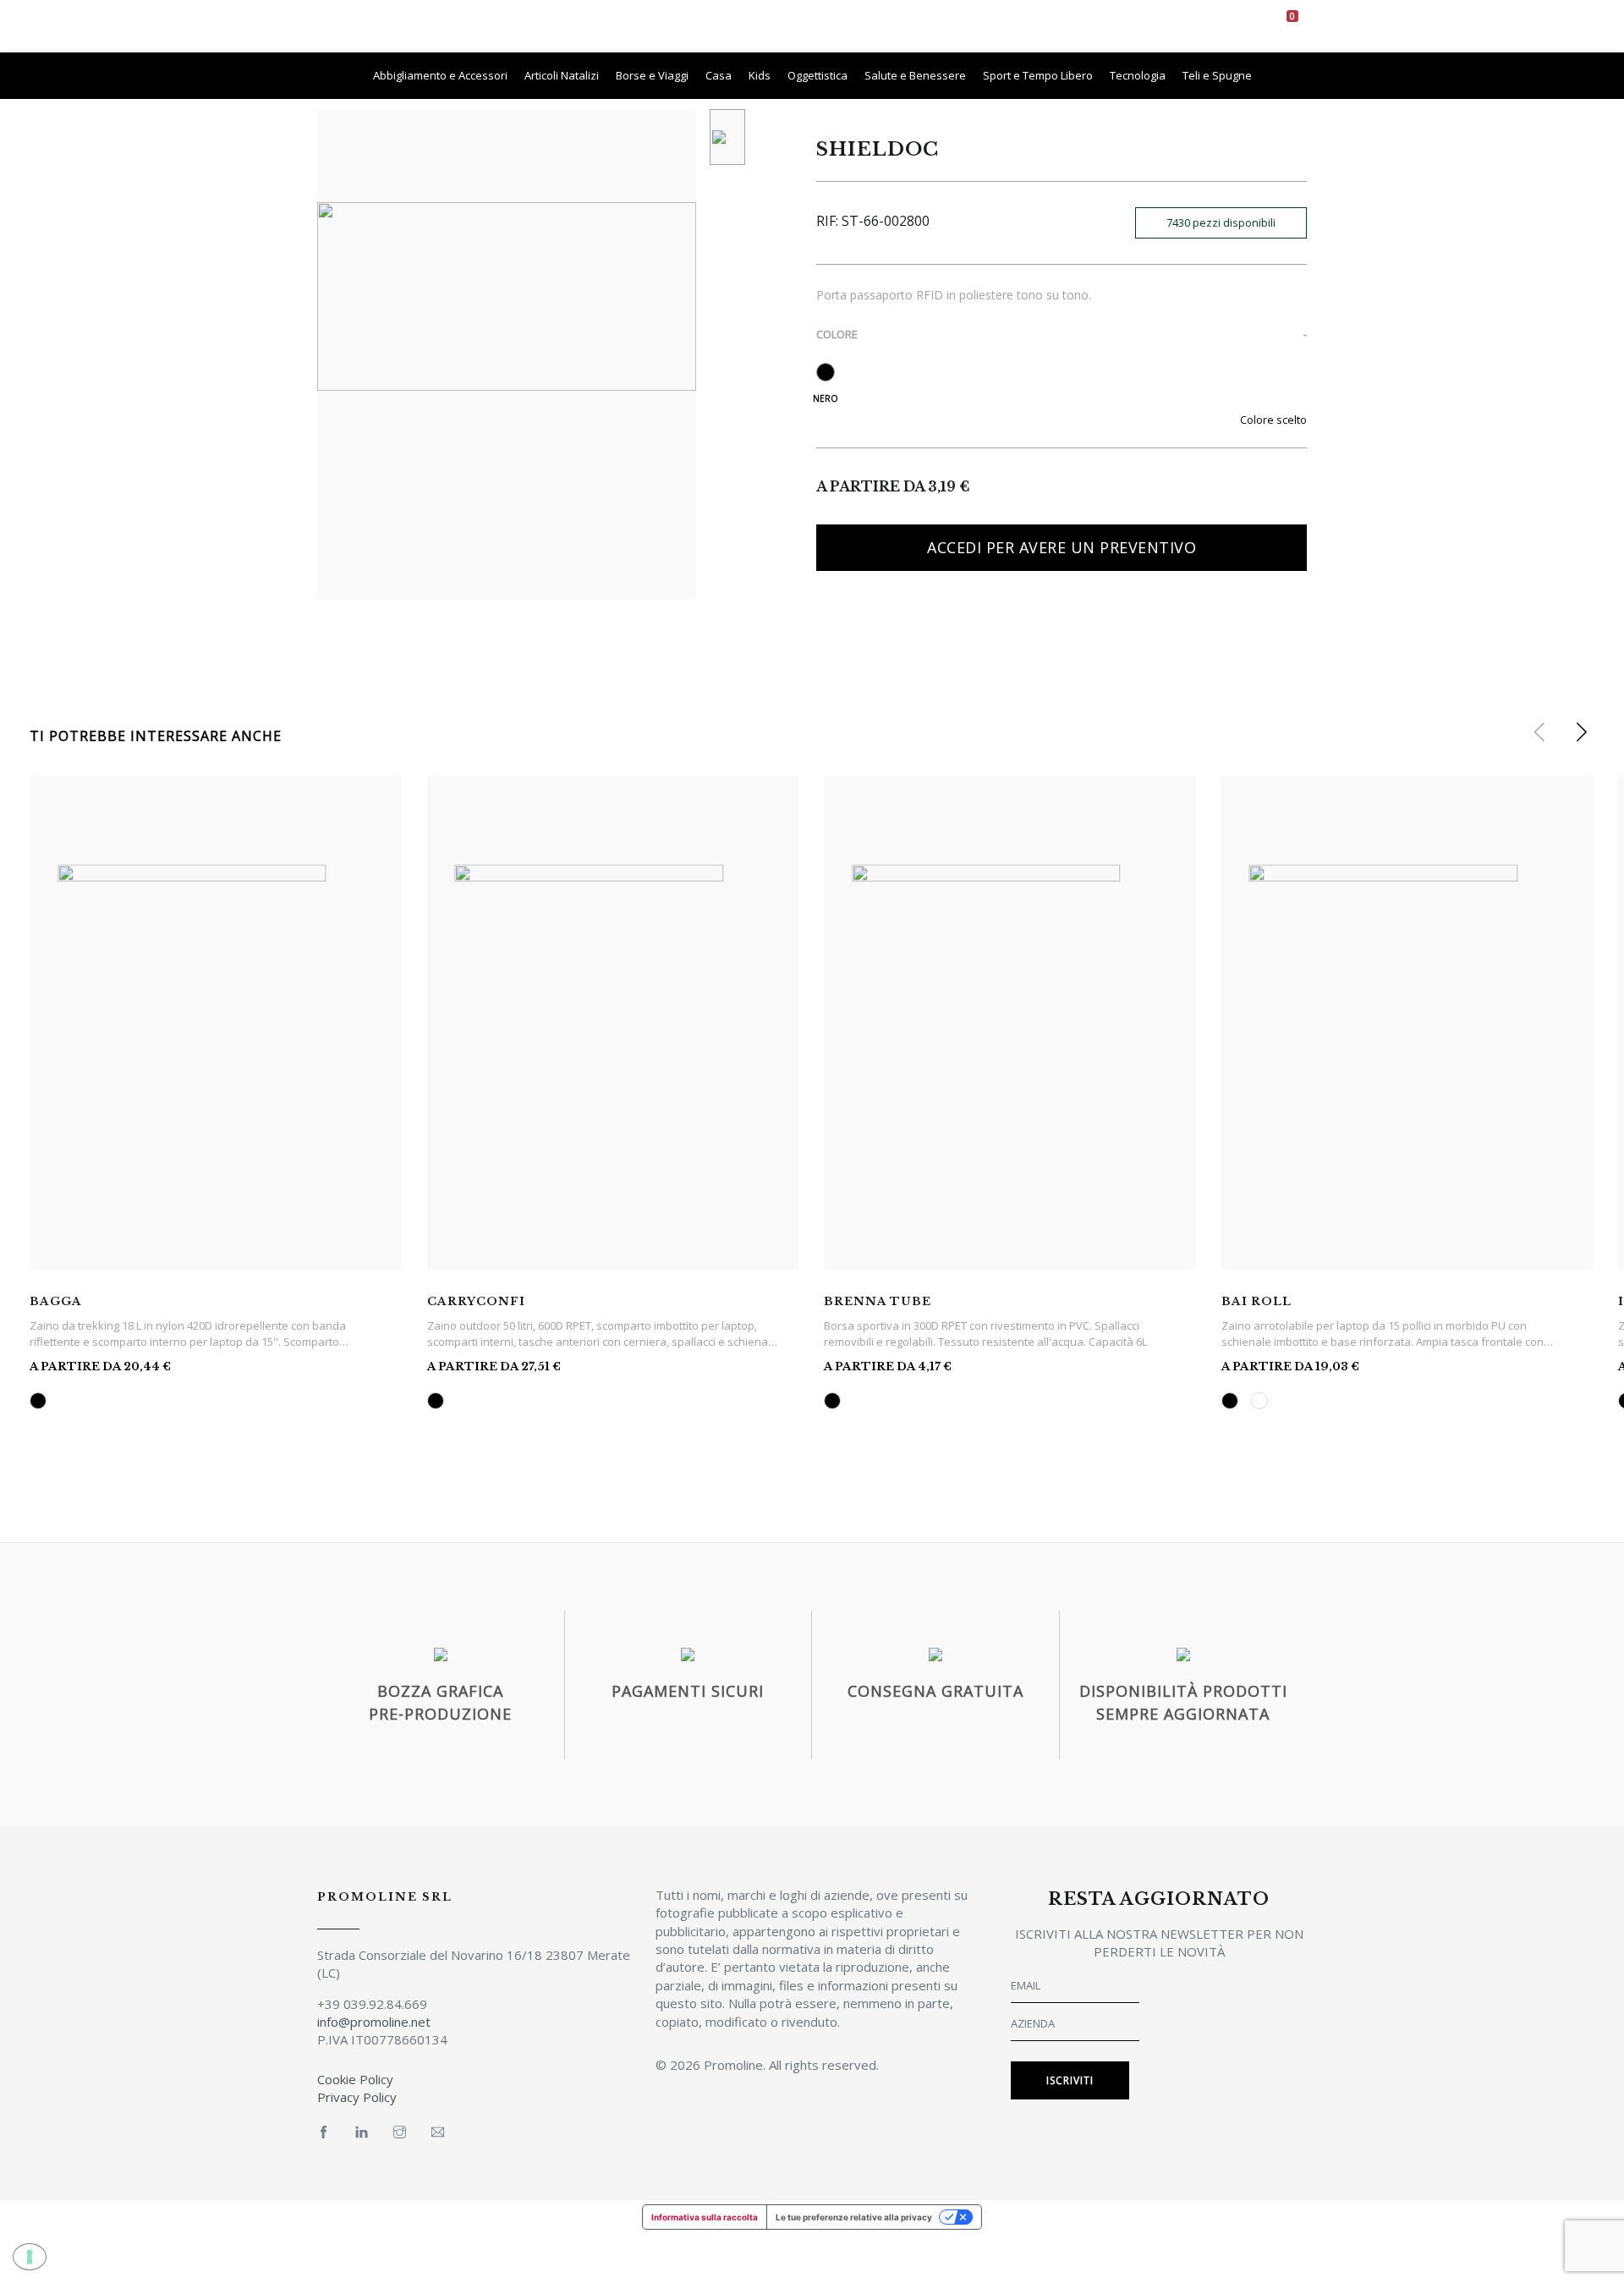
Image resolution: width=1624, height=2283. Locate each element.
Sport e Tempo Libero (1038, 75)
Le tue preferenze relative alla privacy (854, 2217)
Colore (837, 334)
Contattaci (1078, 25)
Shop (818, 25)
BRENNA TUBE (878, 1301)
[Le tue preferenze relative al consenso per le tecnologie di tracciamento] (30, 2257)
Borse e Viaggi (652, 75)
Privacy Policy (357, 2097)
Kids (760, 75)
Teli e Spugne (1217, 75)
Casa (719, 75)
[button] (1581, 733)
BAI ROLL (1256, 1301)
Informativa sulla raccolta (705, 2217)
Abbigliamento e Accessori (440, 75)
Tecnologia (1138, 75)
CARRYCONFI (476, 1301)
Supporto (994, 25)
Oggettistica (817, 75)
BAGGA (56, 1301)
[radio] (826, 372)
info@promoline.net (374, 2022)
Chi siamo (754, 25)
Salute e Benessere (915, 75)
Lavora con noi (900, 25)
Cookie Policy (355, 2079)
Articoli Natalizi (562, 75)
